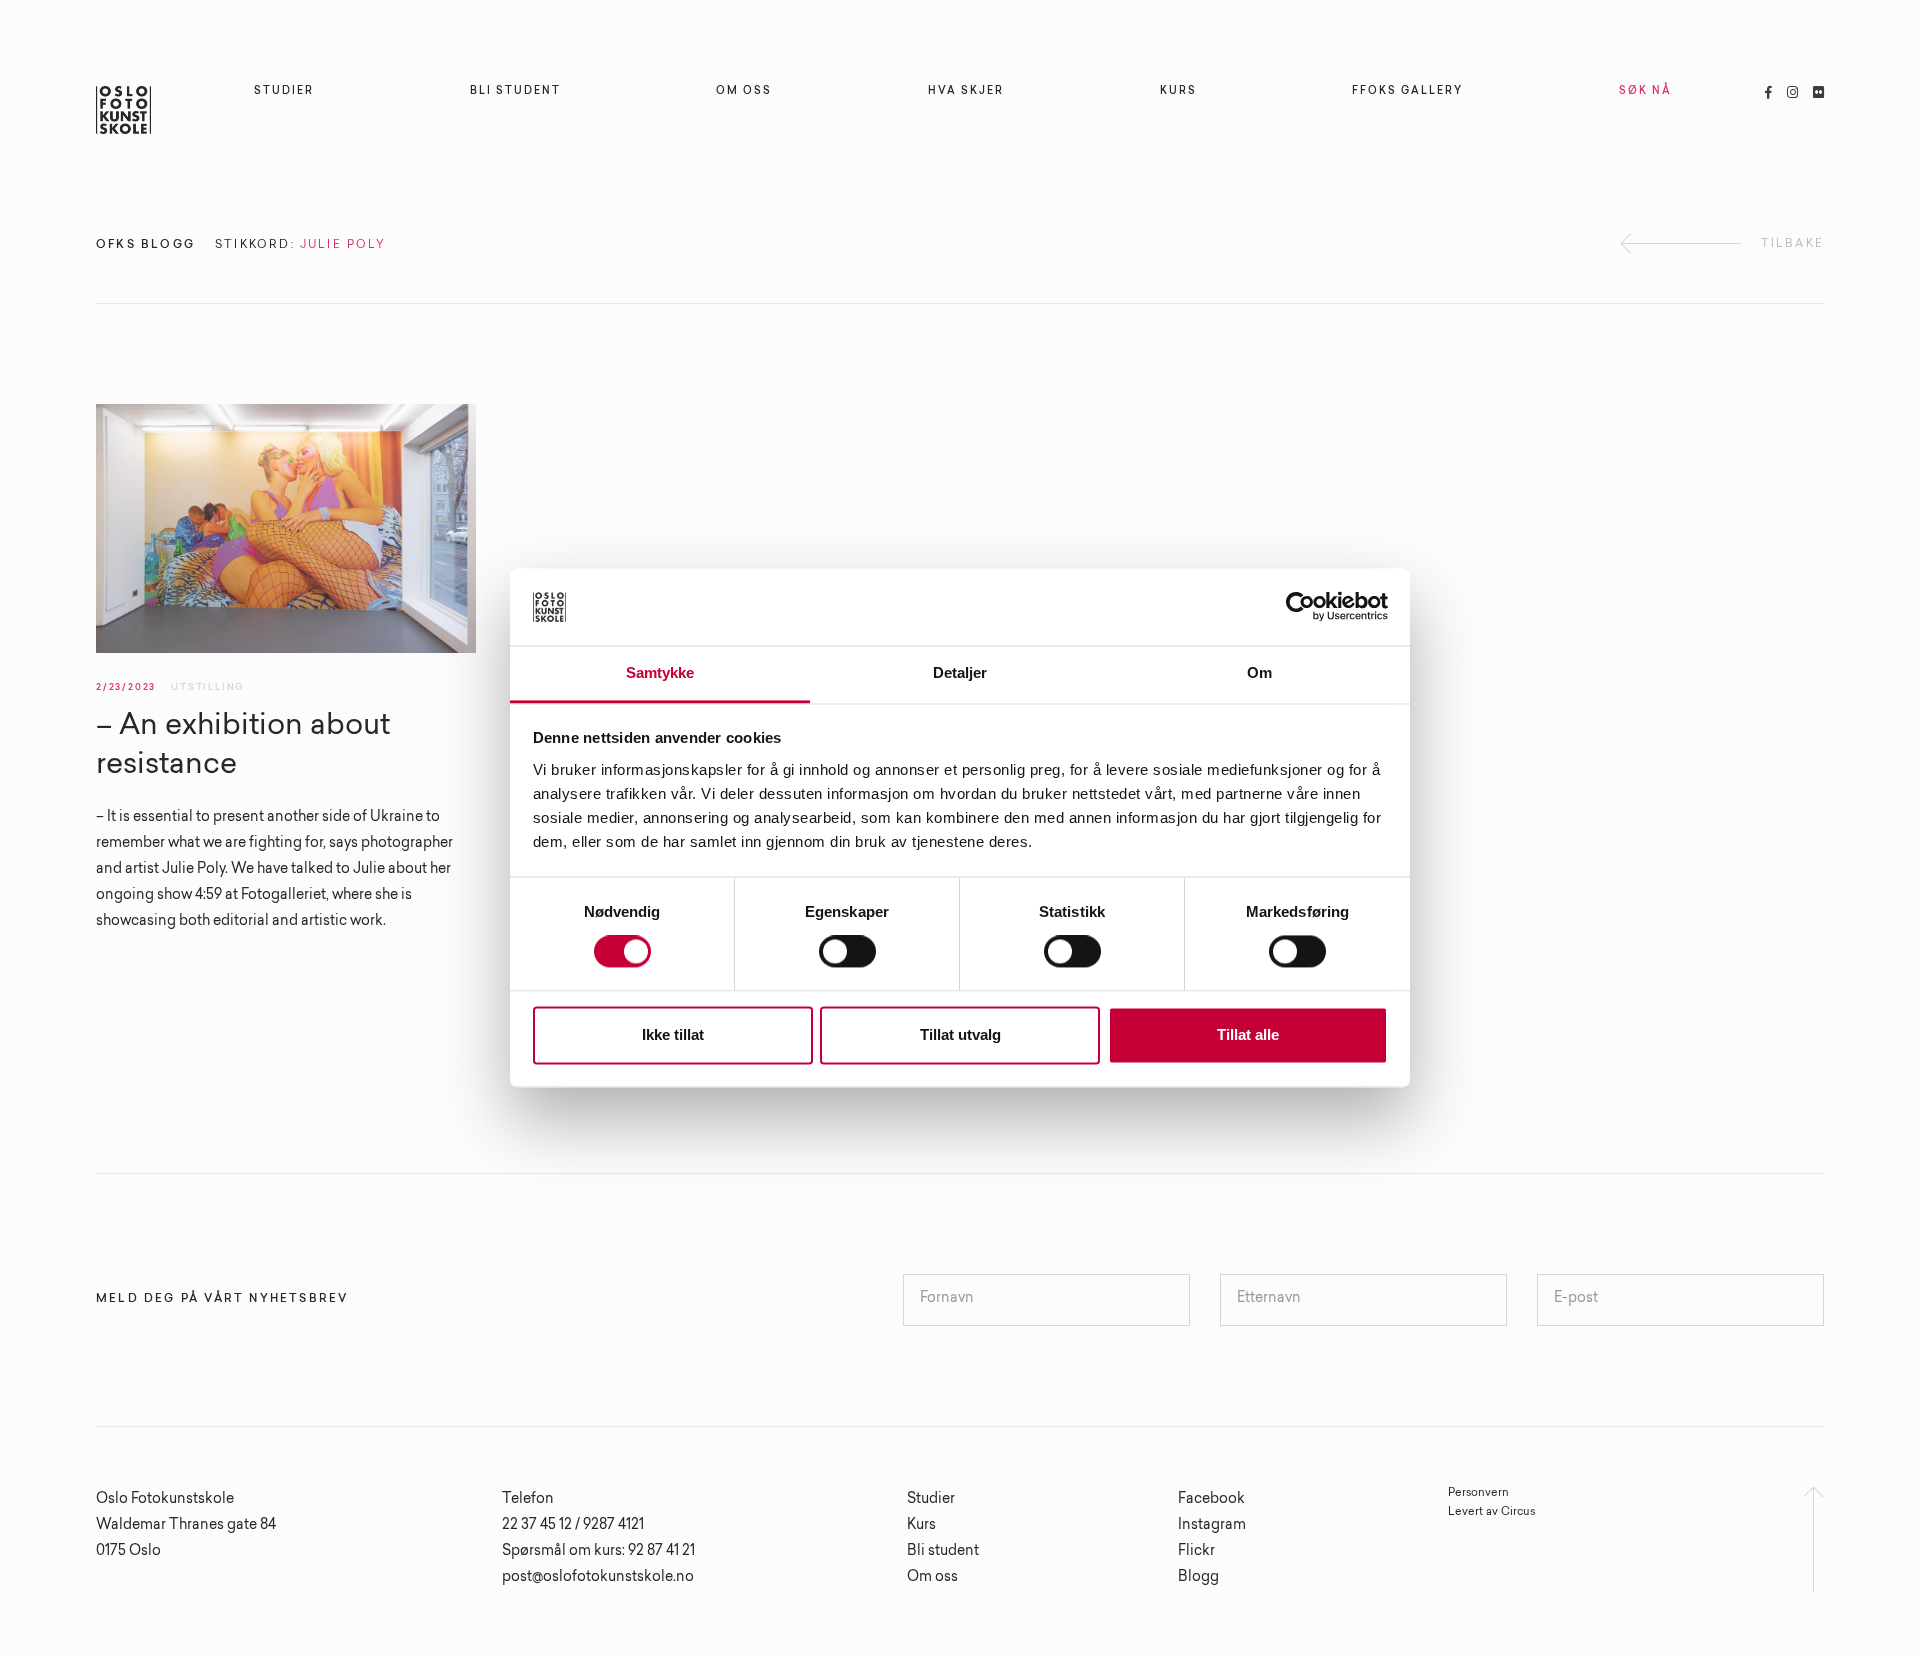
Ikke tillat (673, 1034)
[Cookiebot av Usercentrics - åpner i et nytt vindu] (1300, 607)
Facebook (1211, 1500)
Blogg (1198, 1578)
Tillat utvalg (960, 1034)
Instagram (1212, 1526)
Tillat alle (1248, 1034)
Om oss (932, 1578)
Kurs (921, 1526)
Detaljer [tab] (960, 672)
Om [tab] (1259, 672)
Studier (931, 1500)
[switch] (847, 952)
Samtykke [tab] (660, 672)
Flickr (1196, 1552)
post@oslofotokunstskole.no (598, 1578)
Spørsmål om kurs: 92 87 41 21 (598, 1552)
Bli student (943, 1552)
